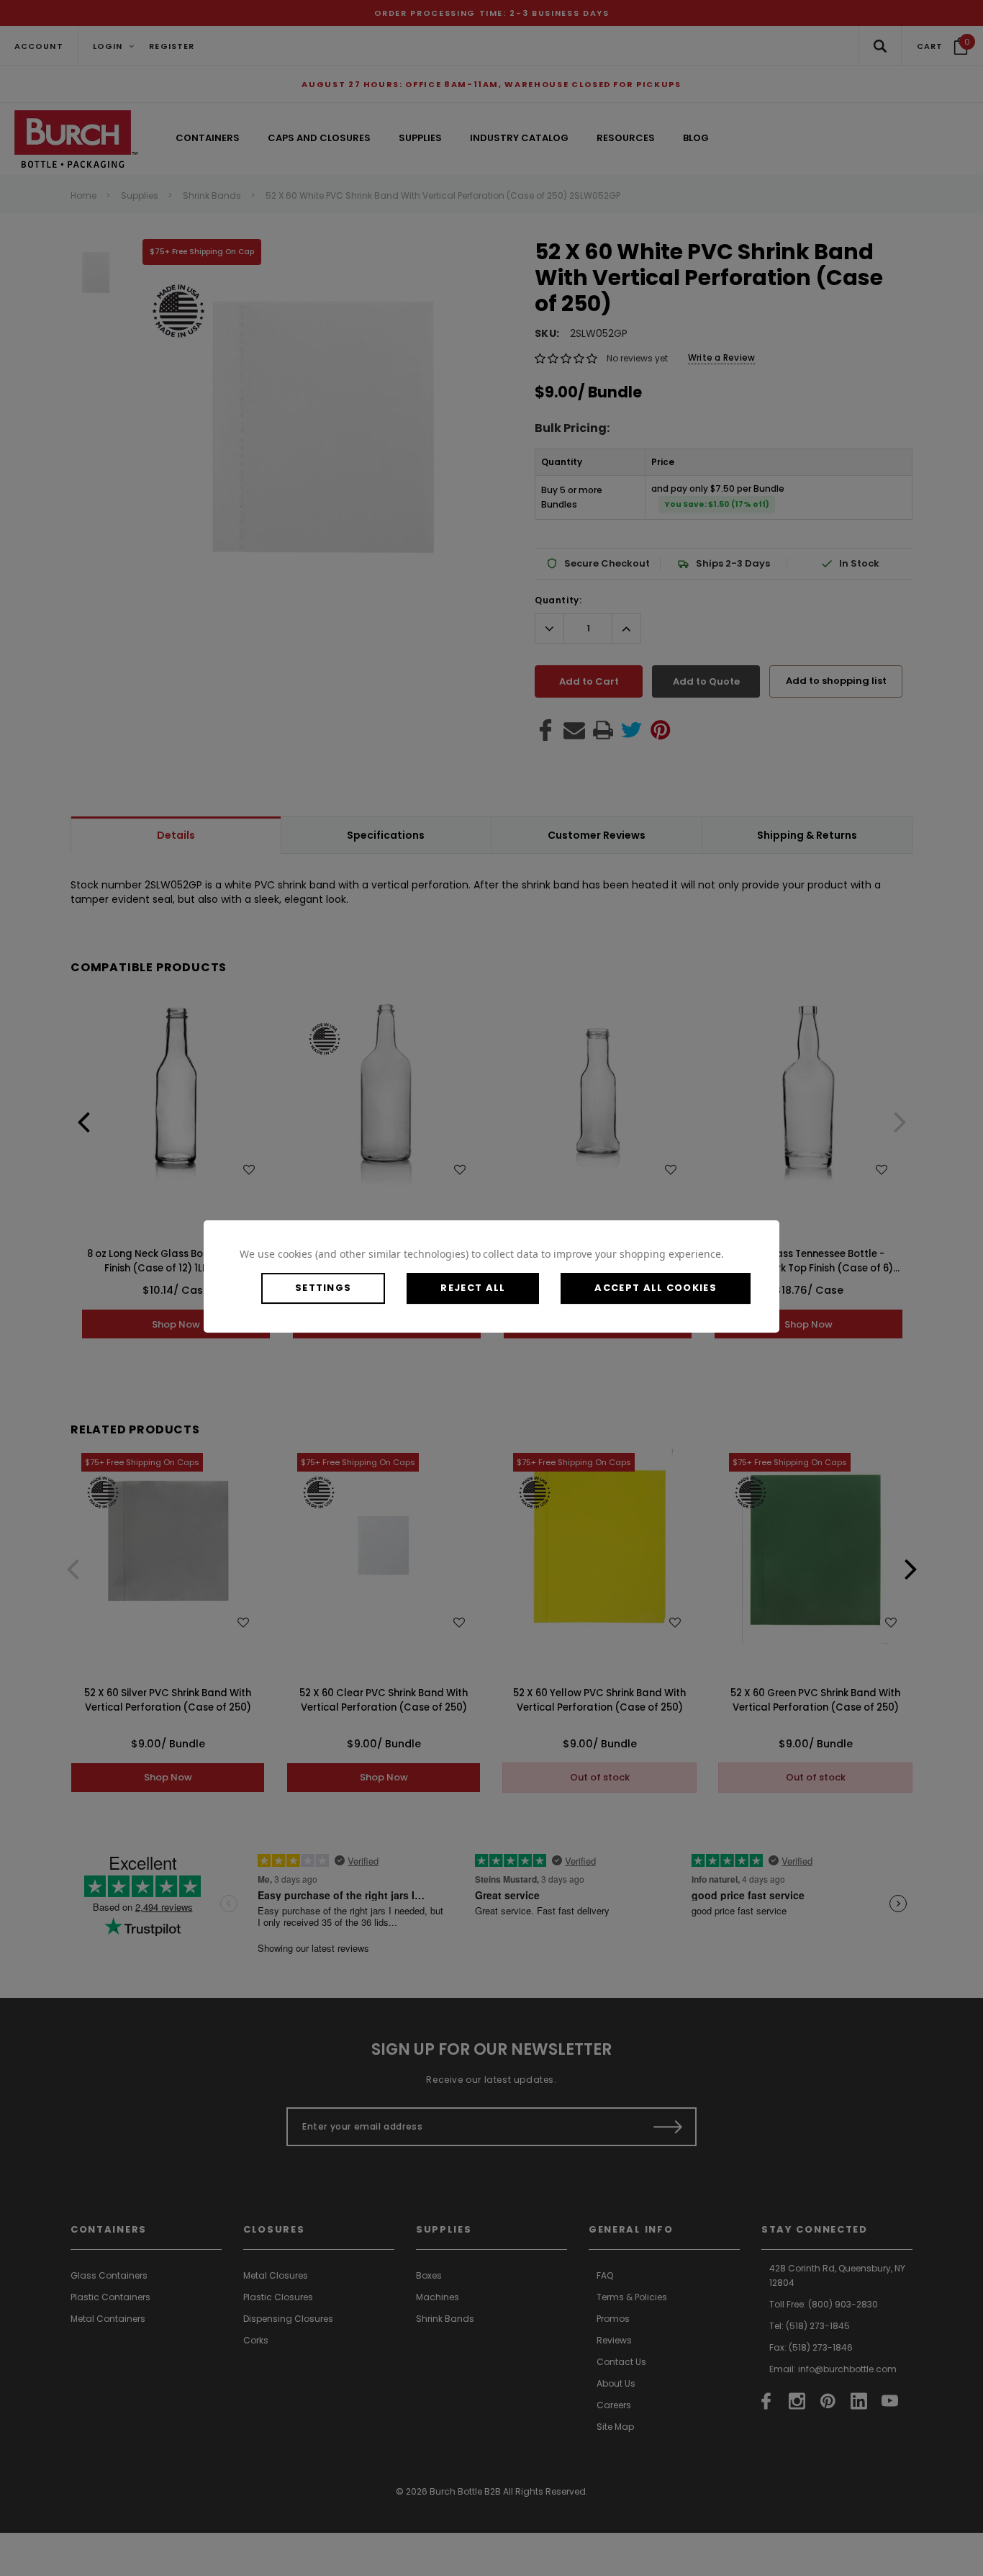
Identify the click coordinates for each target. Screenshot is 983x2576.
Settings (323, 1288)
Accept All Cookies (655, 1288)
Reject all (473, 1288)
